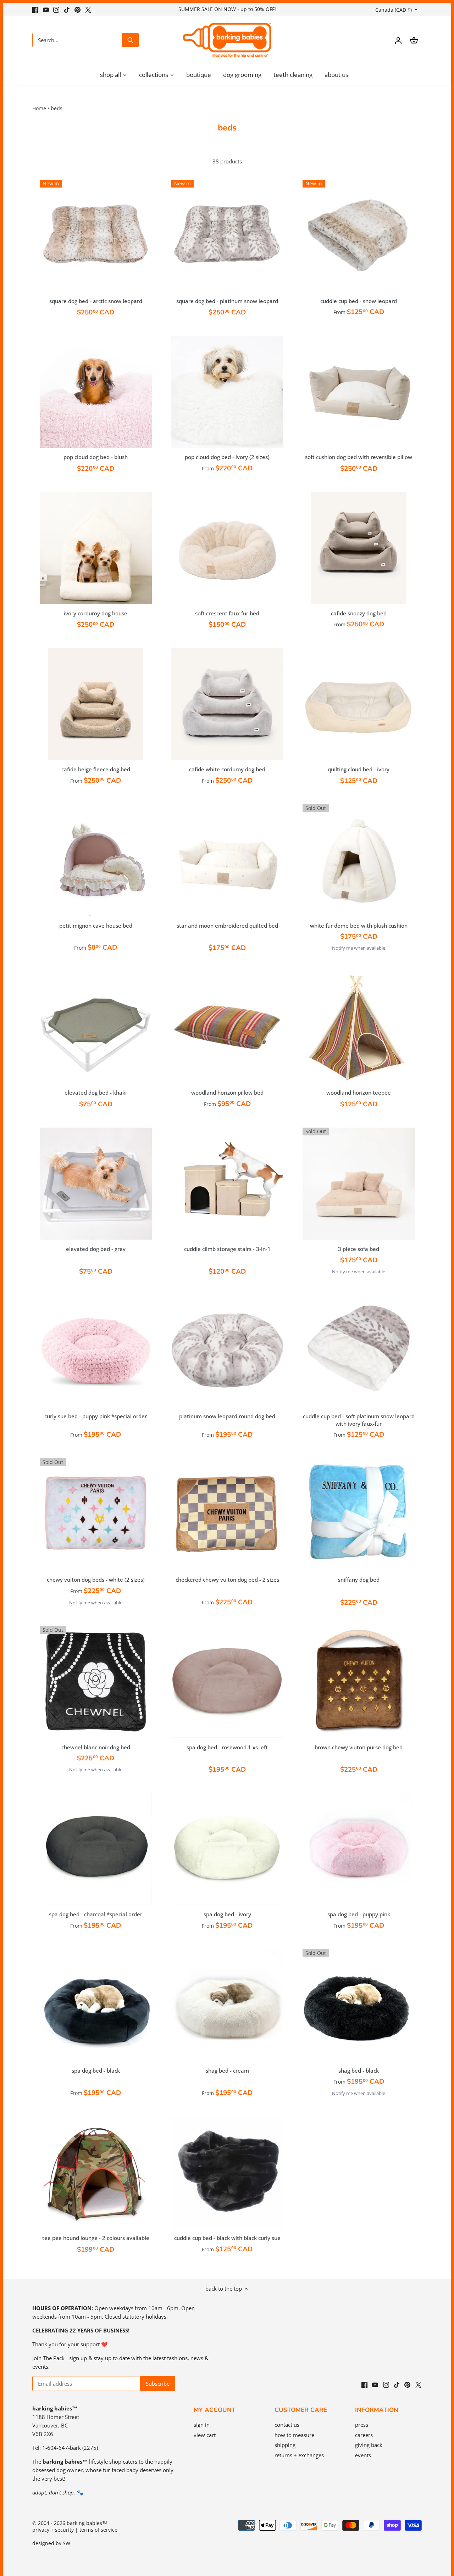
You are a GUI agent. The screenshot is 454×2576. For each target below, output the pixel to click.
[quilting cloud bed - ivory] (359, 704)
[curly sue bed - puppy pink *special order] (96, 1351)
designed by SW (51, 2543)
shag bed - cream (227, 2071)
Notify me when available (359, 948)
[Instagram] (56, 9)
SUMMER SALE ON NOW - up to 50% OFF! (227, 9)
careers (364, 2435)
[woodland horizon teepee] (359, 1027)
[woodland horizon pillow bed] (227, 1027)
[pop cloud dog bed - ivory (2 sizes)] (227, 392)
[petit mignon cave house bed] (96, 860)
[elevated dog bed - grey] (96, 1184)
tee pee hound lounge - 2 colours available (96, 2238)
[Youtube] (46, 9)
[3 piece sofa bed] (359, 1184)
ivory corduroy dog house (96, 613)
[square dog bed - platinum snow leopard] (227, 236)
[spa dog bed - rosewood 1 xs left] (227, 1682)
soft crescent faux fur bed (227, 613)
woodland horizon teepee (359, 1093)
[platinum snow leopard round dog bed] (227, 1351)
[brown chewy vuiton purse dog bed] (359, 1682)
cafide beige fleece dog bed (96, 769)
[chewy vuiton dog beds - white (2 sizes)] (96, 1514)
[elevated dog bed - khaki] (96, 1027)
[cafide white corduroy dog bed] (227, 704)
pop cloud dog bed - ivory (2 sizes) (227, 457)
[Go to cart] (414, 40)
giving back (369, 2445)
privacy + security (53, 2530)
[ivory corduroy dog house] (96, 548)
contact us (287, 2425)
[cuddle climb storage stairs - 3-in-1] (227, 1184)
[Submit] (130, 40)
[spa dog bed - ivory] (227, 1849)
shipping (285, 2445)
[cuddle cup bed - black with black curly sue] (227, 2173)
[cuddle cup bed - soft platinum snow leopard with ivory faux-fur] (359, 1351)
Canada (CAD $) (394, 10)
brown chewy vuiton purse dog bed (359, 1747)
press (362, 2425)
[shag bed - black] (359, 2005)
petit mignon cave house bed (96, 926)
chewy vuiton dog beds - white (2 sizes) (96, 1580)
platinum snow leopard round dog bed (227, 1416)
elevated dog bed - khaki (96, 1093)
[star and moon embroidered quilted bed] (227, 860)
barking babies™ (87, 2523)
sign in (202, 2425)
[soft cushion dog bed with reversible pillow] (359, 392)
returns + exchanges (299, 2455)
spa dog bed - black (96, 2071)
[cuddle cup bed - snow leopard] (359, 236)
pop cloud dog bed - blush (96, 457)
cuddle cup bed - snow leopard (359, 301)
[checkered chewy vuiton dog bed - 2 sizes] (227, 1514)
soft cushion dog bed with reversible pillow (359, 457)
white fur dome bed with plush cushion (359, 926)
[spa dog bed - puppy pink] (359, 1849)
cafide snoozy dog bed (359, 613)
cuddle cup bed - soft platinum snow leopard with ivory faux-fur (359, 1420)
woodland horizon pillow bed (227, 1093)
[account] (398, 40)
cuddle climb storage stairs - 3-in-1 (227, 1249)
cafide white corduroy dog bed (227, 769)
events (363, 2455)
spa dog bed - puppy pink (359, 1914)
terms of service (98, 2530)
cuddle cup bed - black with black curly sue (227, 2238)
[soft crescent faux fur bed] (227, 548)
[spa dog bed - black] (96, 2005)
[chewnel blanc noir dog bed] (96, 1682)
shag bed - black (359, 2071)
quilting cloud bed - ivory (359, 769)
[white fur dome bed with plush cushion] (359, 860)
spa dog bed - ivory (227, 1914)
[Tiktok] (67, 9)
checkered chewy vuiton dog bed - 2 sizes (227, 1580)
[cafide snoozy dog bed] (359, 548)
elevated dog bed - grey (96, 1249)
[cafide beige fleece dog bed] (96, 704)
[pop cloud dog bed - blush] (96, 392)
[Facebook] (35, 9)
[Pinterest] (77, 9)
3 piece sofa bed (359, 1249)
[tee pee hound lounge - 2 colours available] (96, 2173)
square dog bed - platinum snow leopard (227, 301)
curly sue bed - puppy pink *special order (96, 1416)
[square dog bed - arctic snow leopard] (96, 236)
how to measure (294, 2435)
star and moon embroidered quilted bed (227, 926)
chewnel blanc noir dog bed (96, 1747)
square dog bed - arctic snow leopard (96, 301)
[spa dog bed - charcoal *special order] (96, 1849)
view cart (205, 2435)
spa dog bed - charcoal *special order (96, 1914)
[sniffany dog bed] (359, 1514)
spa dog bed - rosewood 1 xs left (227, 1747)
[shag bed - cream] (227, 2005)
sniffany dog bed (359, 1580)
